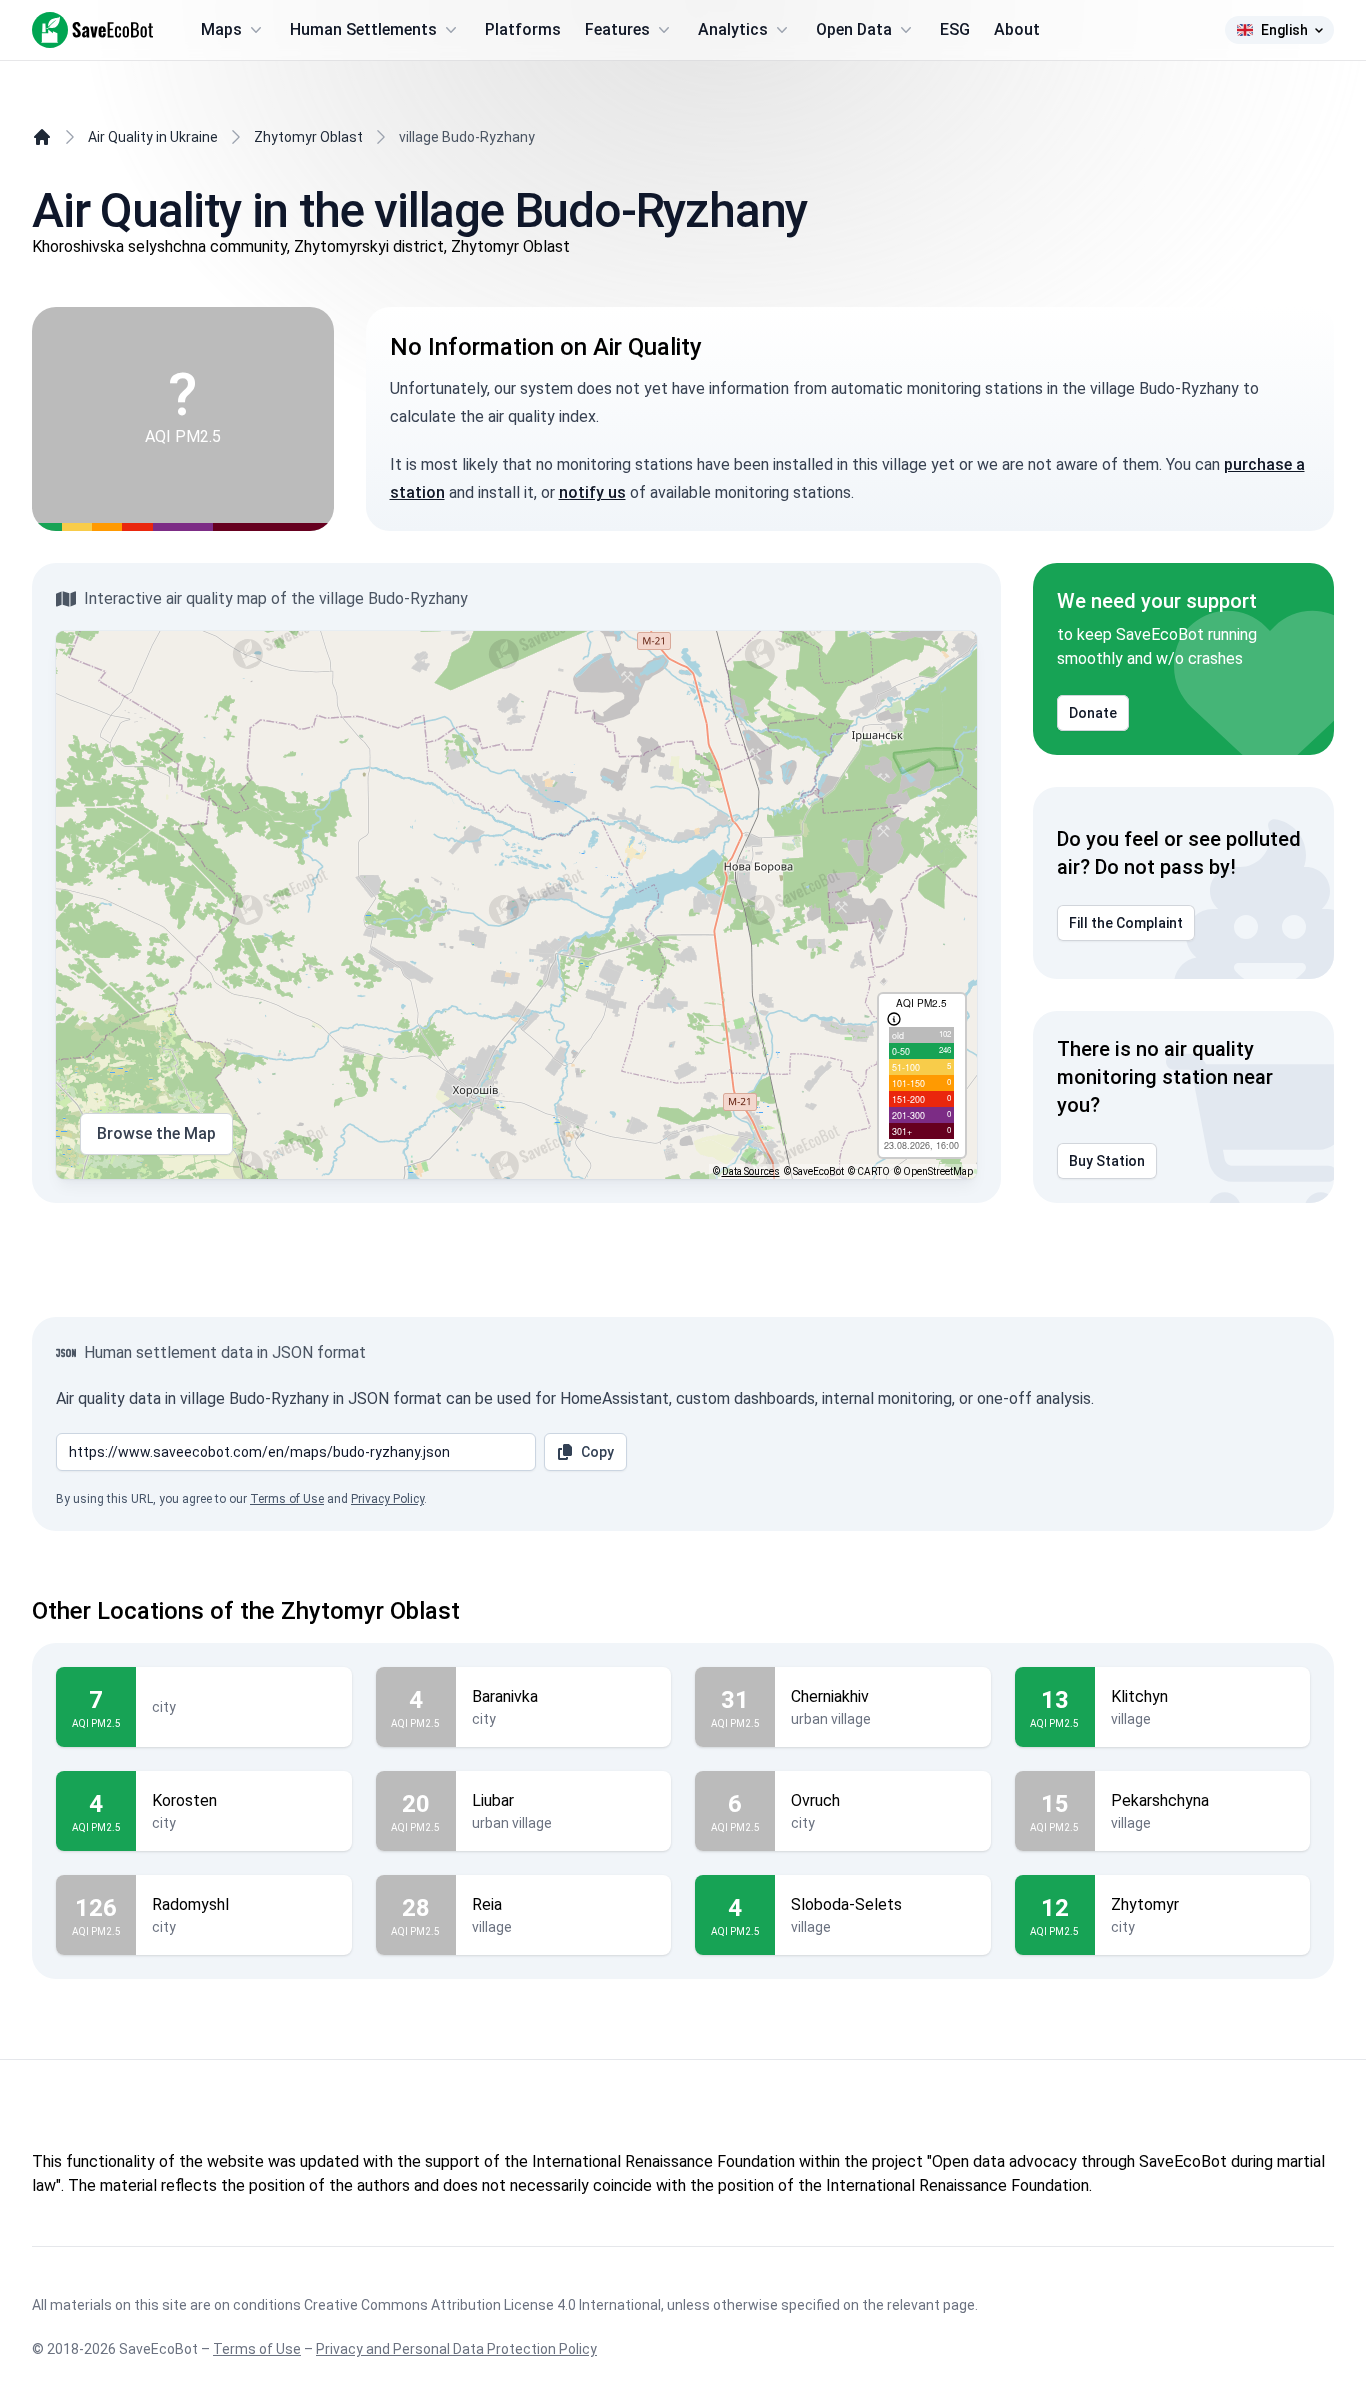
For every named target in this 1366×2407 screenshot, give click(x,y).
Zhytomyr (1145, 1904)
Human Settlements (363, 29)
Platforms (523, 29)
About (1017, 29)
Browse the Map (156, 1133)
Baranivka (505, 1696)
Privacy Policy (387, 1499)
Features (617, 29)
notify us (592, 492)
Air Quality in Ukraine (153, 137)
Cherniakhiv (830, 1696)
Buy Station (1107, 1161)
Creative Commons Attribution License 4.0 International (482, 2305)
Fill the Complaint (1126, 923)
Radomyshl (190, 1904)
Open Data (854, 29)
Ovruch (815, 1800)
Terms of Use (287, 1499)
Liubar (493, 1800)
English (1284, 30)
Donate (1093, 713)
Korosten (184, 1800)
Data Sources (751, 1171)
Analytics (733, 29)
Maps (221, 29)
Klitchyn (1139, 1696)
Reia (487, 1904)
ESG (955, 29)
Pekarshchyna (1160, 1800)
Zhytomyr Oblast (308, 137)
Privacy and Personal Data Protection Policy (456, 2349)
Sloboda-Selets (846, 1904)
